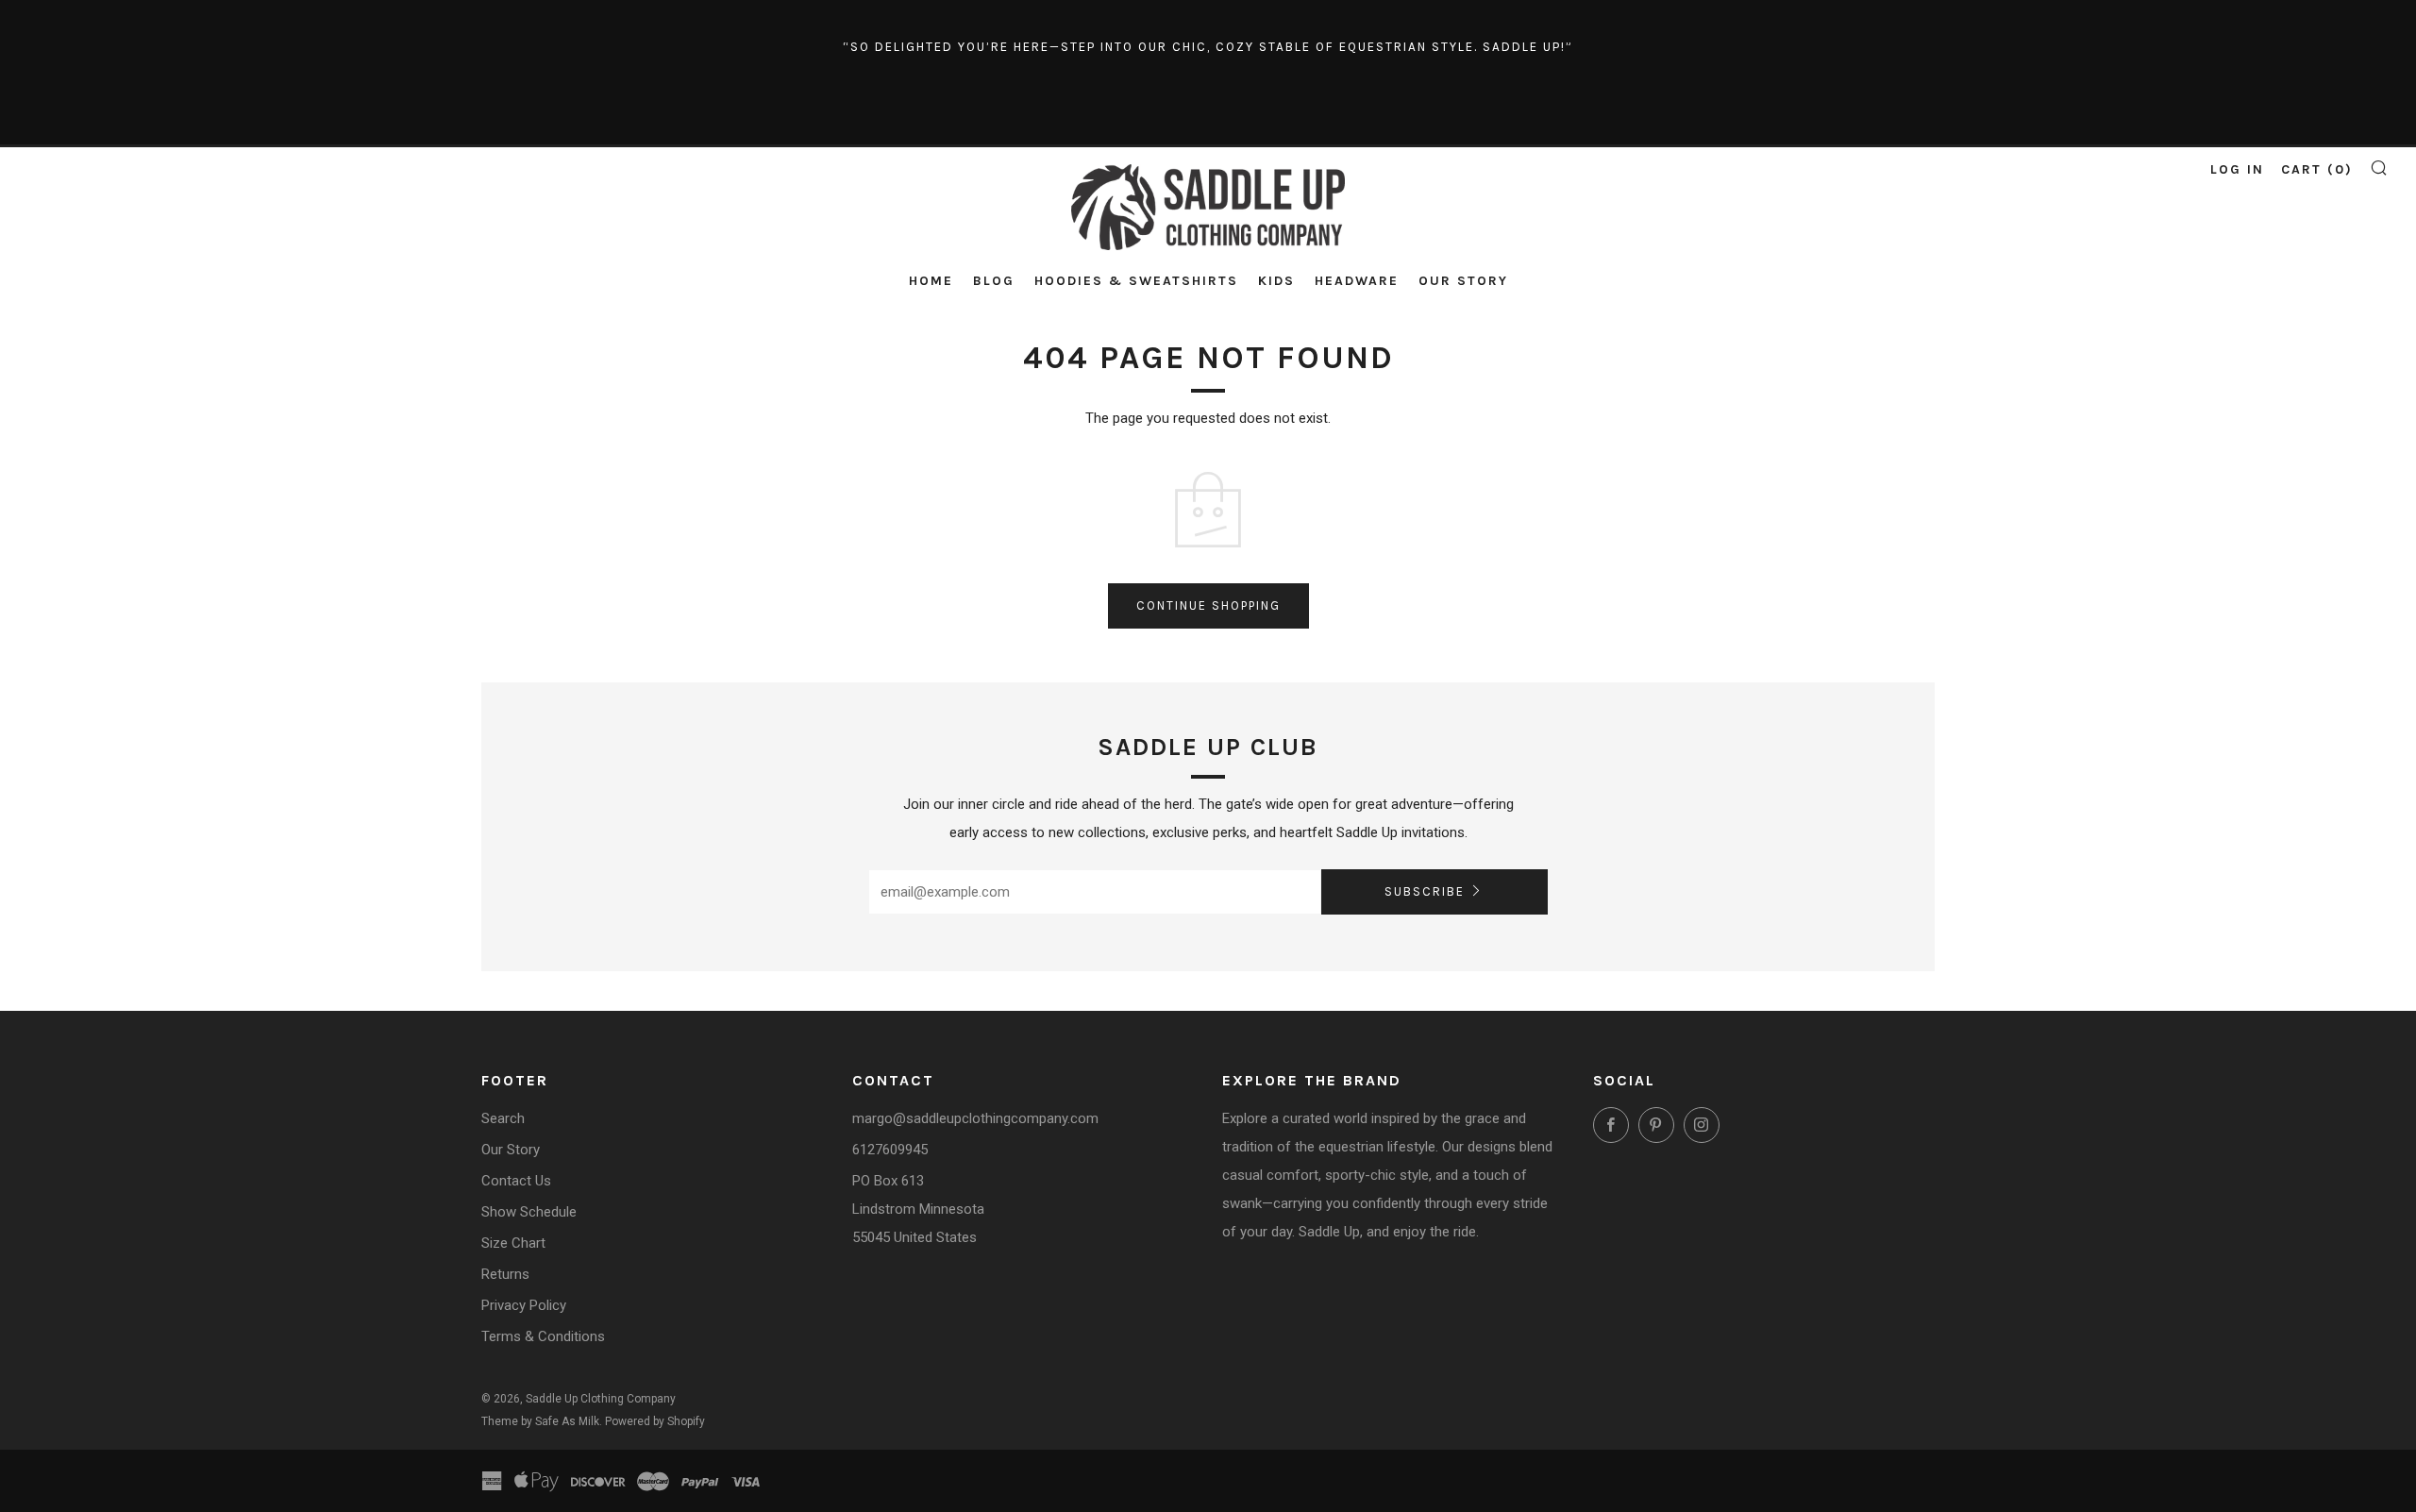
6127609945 (890, 1150)
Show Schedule (529, 1212)
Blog (994, 281)
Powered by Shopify (655, 1421)
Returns (505, 1274)
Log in (2237, 169)
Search (503, 1118)
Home (931, 281)
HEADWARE (1357, 281)
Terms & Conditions (543, 1336)
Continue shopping (1208, 605)
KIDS (1276, 281)
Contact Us (516, 1181)
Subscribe (1425, 891)
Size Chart (513, 1243)
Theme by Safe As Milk (540, 1421)
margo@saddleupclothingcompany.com (975, 1118)
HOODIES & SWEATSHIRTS (1136, 281)
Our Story (1463, 281)
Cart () (2317, 169)
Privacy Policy (524, 1305)
